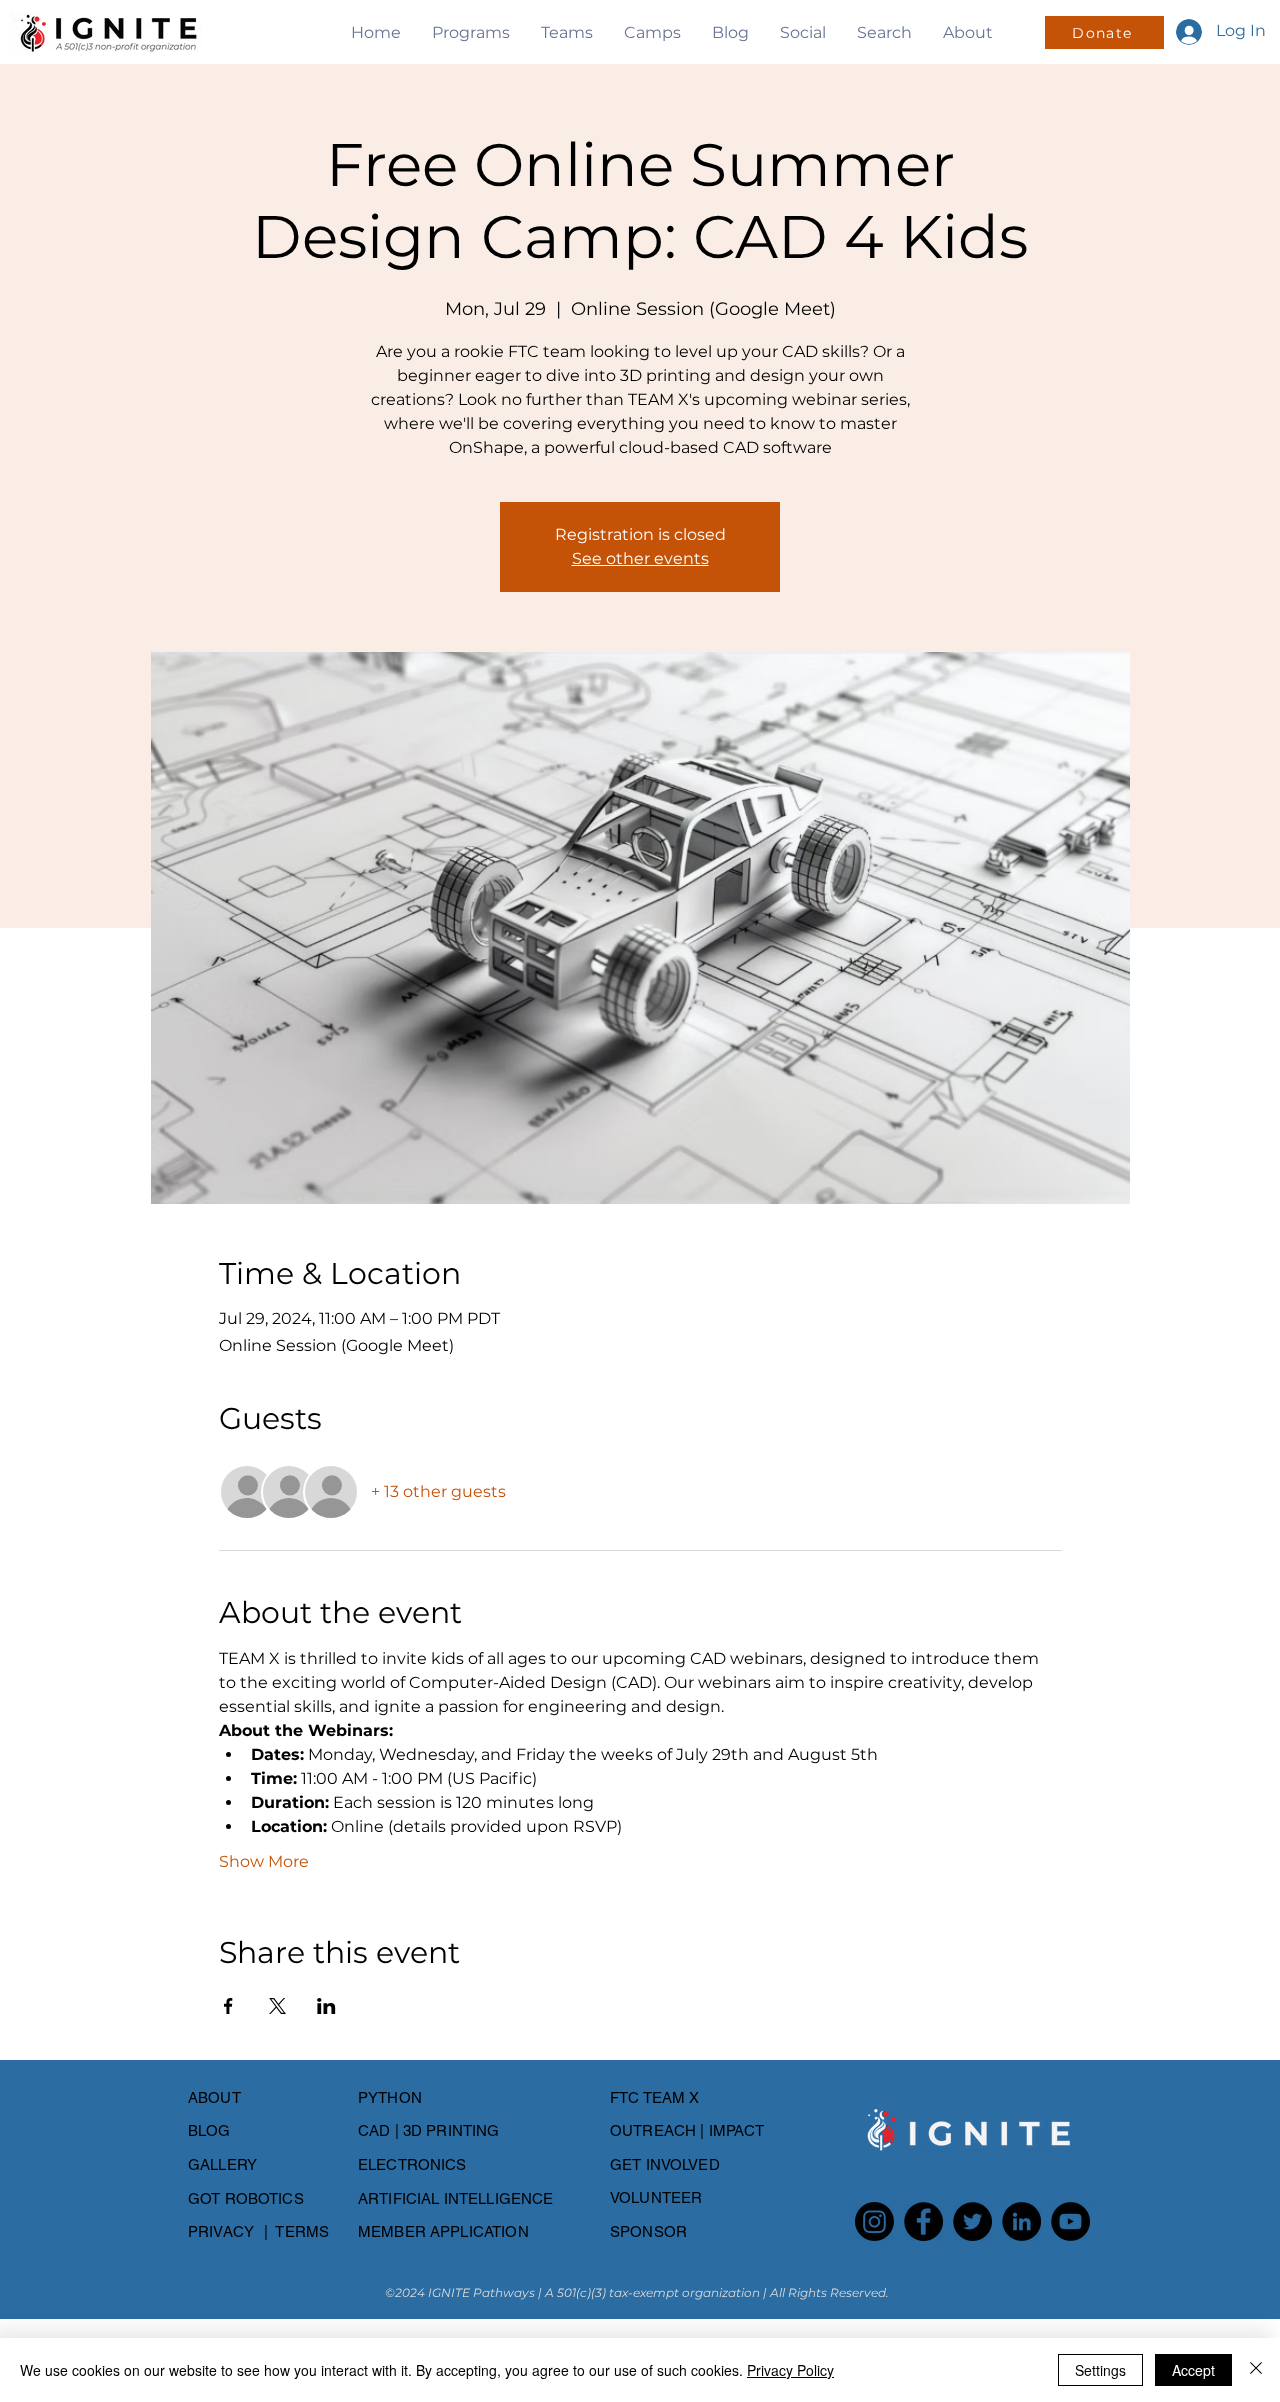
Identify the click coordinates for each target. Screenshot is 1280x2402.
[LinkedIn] (1021, 2221)
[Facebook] (923, 2221)
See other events (640, 558)
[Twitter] (972, 2221)
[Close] (1256, 2370)
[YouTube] (1070, 2221)
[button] (470, 32)
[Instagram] (874, 2221)
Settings (1100, 2370)
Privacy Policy (790, 2370)
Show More (264, 1861)
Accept (1193, 2370)
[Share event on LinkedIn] (326, 2006)
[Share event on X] (277, 2006)
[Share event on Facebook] (228, 2006)
